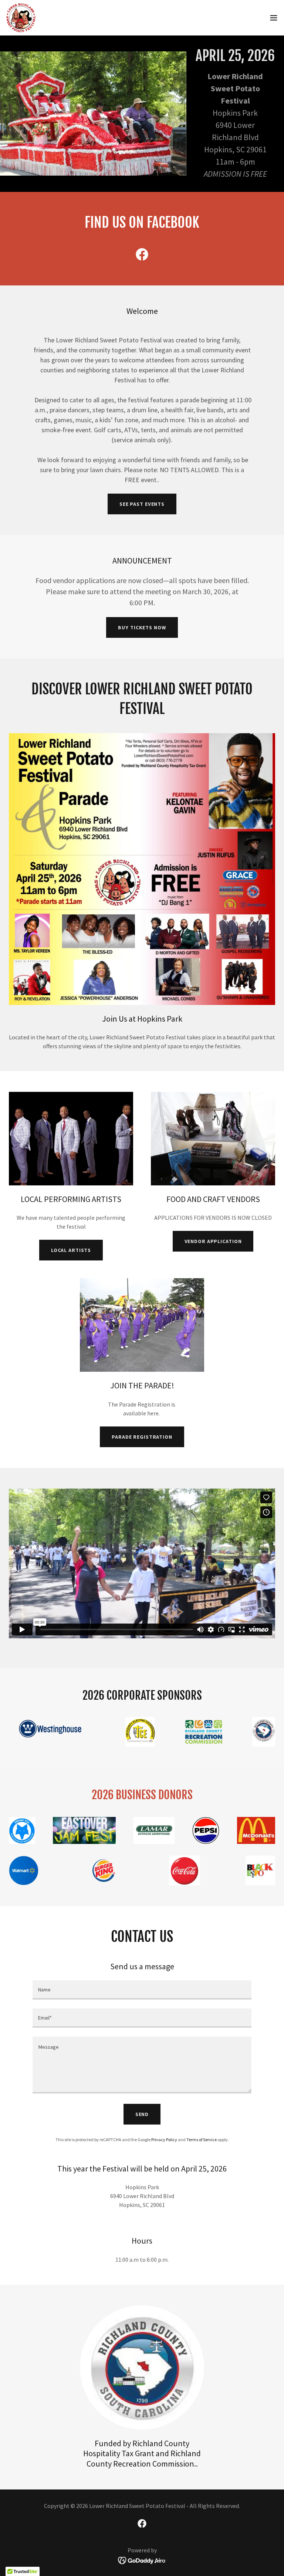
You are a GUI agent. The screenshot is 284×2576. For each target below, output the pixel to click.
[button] (274, 18)
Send (142, 2114)
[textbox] (142, 1990)
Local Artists (71, 1250)
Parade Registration (142, 1437)
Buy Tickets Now (142, 627)
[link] (21, 18)
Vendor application (213, 1241)
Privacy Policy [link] (164, 2140)
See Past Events (142, 504)
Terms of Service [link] (202, 2140)
